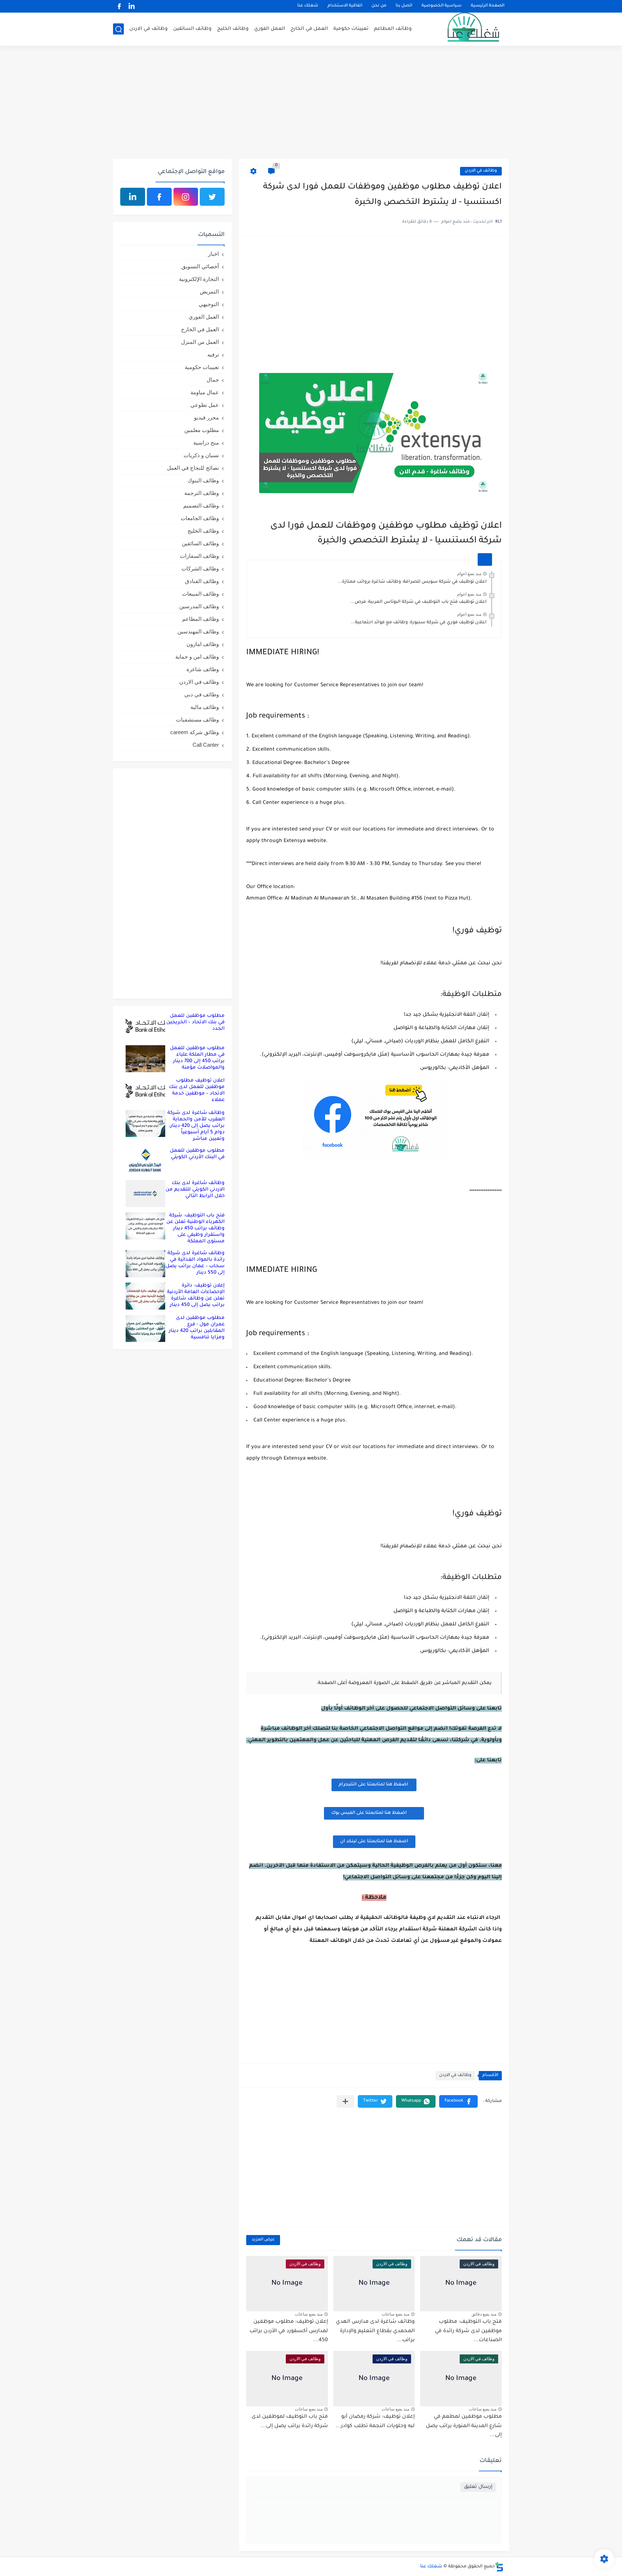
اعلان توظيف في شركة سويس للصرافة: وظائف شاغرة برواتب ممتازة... (412, 582)
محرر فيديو (206, 417)
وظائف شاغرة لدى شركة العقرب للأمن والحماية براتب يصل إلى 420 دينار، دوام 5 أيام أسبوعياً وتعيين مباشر (196, 1126)
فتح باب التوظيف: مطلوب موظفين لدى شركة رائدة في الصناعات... (468, 2331)
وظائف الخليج (233, 29)
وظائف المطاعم (393, 29)
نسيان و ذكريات (201, 455)
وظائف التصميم (201, 506)
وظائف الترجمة (202, 493)
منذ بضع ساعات (395, 2314)
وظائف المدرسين (199, 606)
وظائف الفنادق (202, 581)
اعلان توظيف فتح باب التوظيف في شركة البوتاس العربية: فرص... (418, 602)
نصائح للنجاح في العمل (193, 468)
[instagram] (186, 197)
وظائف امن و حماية (197, 657)
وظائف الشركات (200, 568)
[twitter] (212, 197)
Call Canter (206, 745)
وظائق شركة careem (195, 732)
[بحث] (118, 29)
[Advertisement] (311, 103)
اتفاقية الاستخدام (345, 6)
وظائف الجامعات (200, 518)
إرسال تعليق (478, 2487)
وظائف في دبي (202, 694)
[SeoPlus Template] (499, 2567)
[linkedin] (131, 6)
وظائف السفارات (199, 556)
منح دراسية (206, 443)
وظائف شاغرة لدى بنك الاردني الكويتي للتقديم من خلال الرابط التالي (195, 1190)
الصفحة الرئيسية (488, 6)
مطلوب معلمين (202, 430)
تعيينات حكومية (351, 29)
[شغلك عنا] (464, 29)
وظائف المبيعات (200, 594)
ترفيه (213, 354)
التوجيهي (209, 304)
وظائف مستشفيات (197, 720)
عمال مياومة (205, 392)
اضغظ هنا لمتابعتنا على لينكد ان (374, 1842)
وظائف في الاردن (148, 29)
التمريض (209, 292)
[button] (458, 2101)
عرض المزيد (263, 2240)
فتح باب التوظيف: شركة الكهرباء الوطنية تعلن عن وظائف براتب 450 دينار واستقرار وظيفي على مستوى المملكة (195, 1228)
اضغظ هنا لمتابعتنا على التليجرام (374, 1785)
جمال (213, 380)
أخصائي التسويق (200, 266)
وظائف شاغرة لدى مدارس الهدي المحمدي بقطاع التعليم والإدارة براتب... (375, 2331)
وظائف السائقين (192, 29)
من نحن (379, 6)
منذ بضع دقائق (484, 2314)
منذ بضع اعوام (469, 574)
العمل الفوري (270, 29)
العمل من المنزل (200, 342)
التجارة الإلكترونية (199, 279)
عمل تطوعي (205, 405)
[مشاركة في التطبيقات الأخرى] (345, 2101)
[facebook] (119, 6)
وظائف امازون (203, 644)
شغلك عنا (308, 6)
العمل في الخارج (309, 29)
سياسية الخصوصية (441, 6)
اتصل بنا (404, 6)
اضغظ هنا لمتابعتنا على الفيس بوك (369, 1813)
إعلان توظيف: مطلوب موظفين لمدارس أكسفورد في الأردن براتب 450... (289, 2331)
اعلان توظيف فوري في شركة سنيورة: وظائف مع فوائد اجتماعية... (419, 623)
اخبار (213, 254)
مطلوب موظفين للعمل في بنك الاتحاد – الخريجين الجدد (195, 1022)
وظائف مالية (205, 707)
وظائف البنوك (203, 480)
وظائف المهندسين (198, 631)
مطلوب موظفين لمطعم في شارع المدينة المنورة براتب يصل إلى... (464, 2426)
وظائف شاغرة (203, 669)
